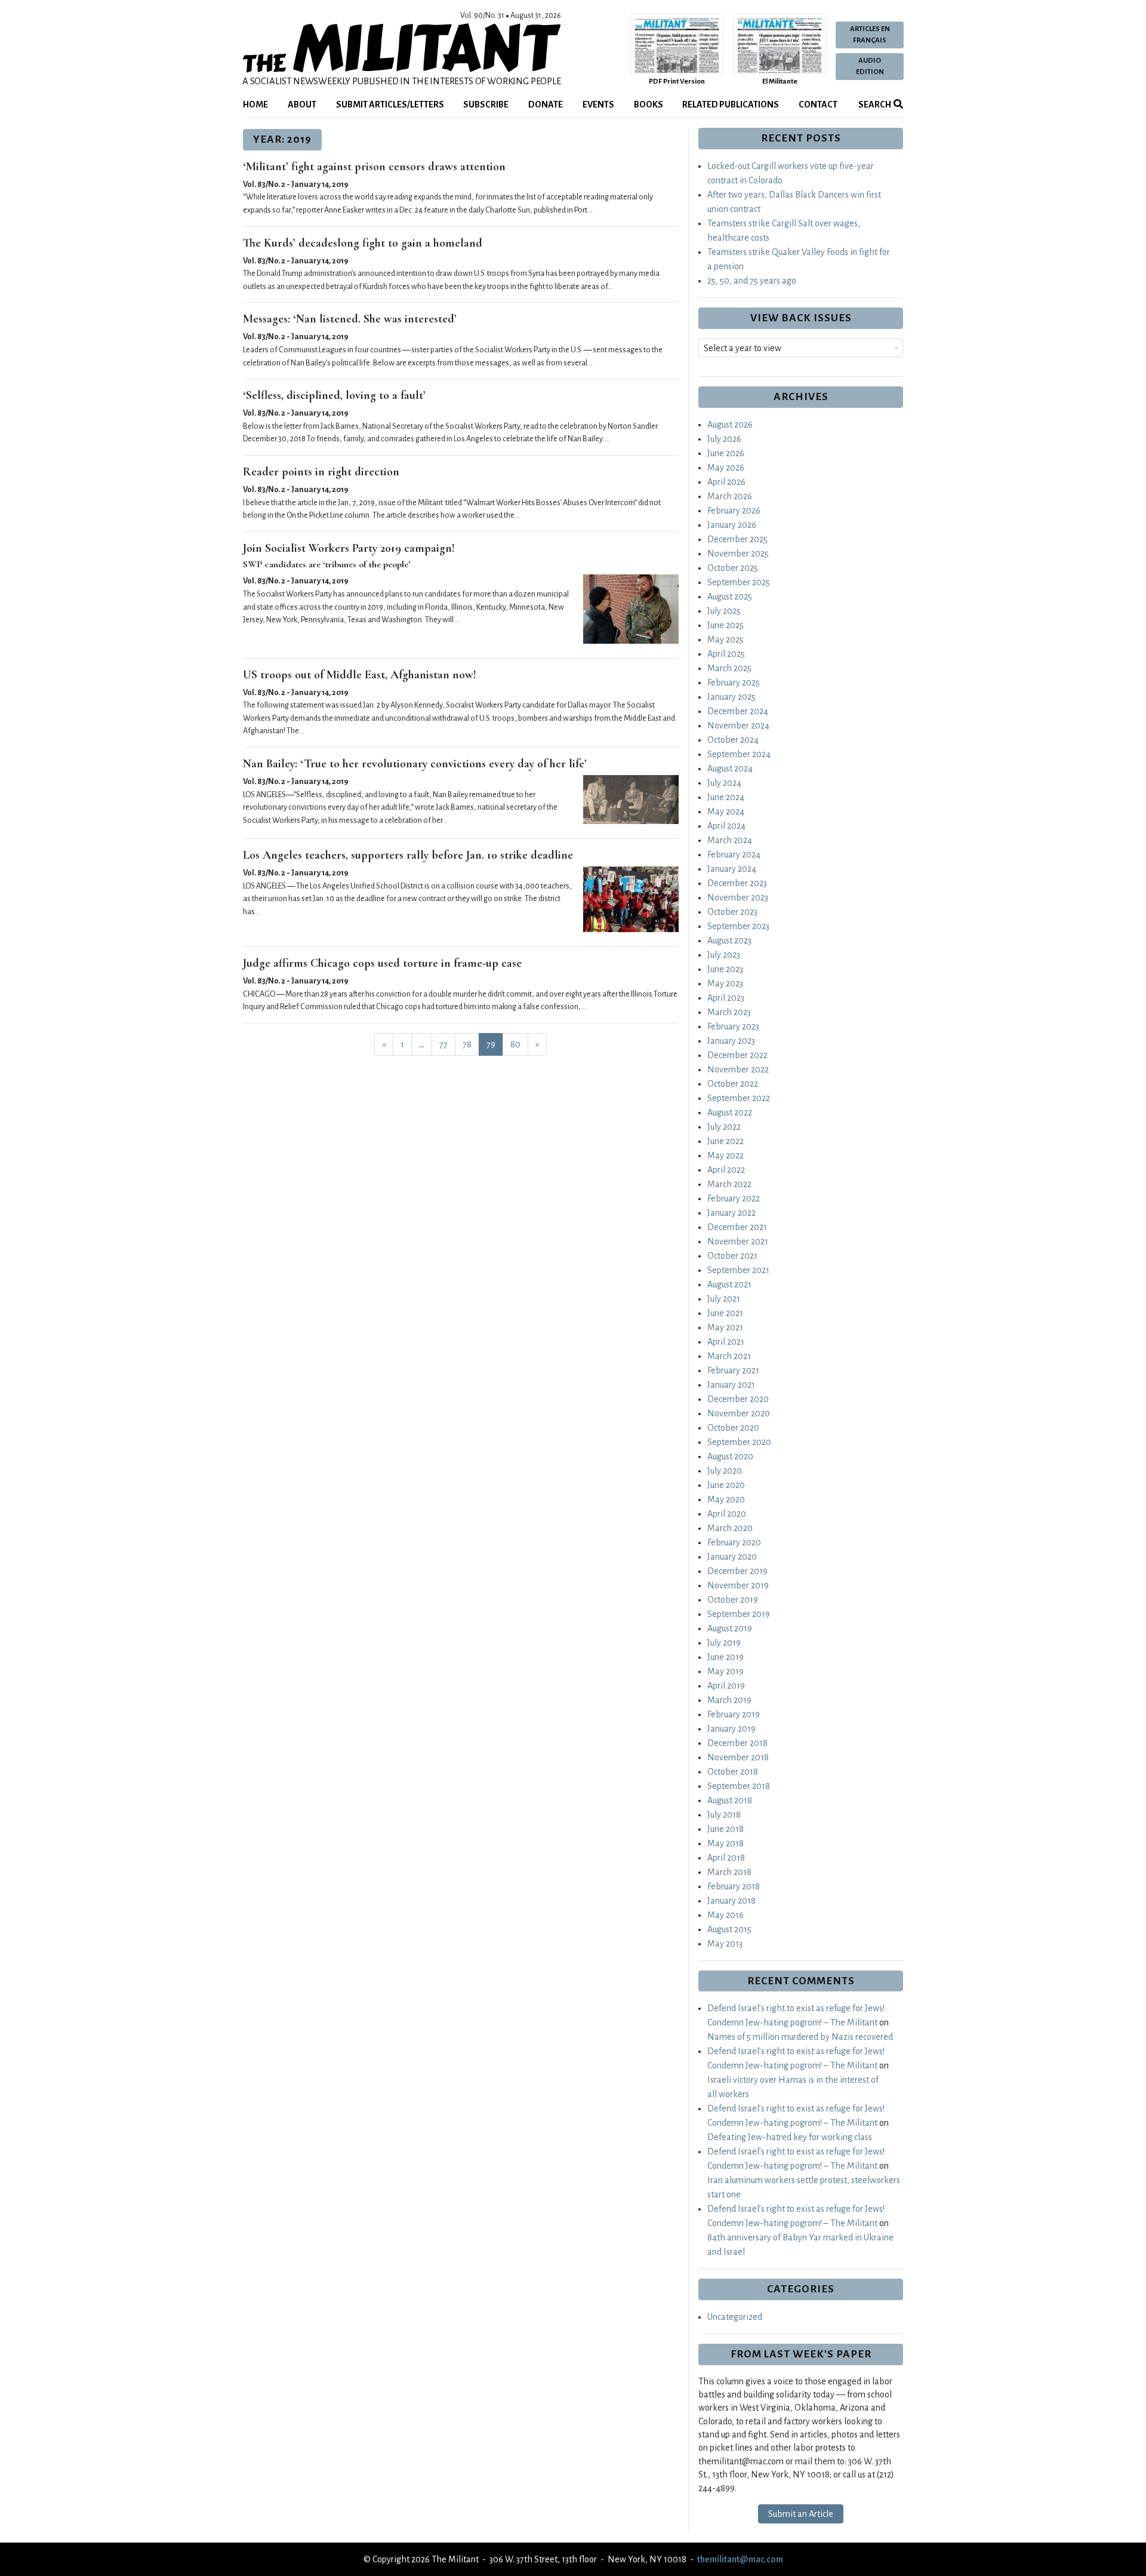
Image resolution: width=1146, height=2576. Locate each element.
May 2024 (726, 811)
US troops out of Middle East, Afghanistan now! (360, 675)
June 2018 (726, 1829)
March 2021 (729, 1356)
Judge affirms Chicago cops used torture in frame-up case (382, 963)
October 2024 (733, 740)
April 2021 (726, 1342)
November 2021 (738, 1241)
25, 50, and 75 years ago (752, 281)
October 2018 (733, 1772)
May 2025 (726, 640)
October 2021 (732, 1256)
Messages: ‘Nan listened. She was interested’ (350, 319)
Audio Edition (870, 66)
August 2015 (729, 1929)
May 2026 (726, 468)
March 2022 (729, 1184)
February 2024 (734, 854)
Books (649, 104)
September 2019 (739, 1614)
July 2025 (724, 611)
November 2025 (738, 554)
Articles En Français (870, 35)
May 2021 (725, 1327)
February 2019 (734, 1714)
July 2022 (724, 1127)
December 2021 (737, 1227)
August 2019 (730, 1628)
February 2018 (734, 1886)
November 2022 (738, 1069)
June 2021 (725, 1313)
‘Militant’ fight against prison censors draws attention (374, 167)
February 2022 (734, 1198)
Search (874, 104)
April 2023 (726, 998)
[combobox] (801, 348)
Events (598, 104)
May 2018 (726, 1843)
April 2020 (727, 1514)
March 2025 (729, 668)
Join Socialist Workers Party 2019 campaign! (349, 548)
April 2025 (726, 654)
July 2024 (724, 783)
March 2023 (729, 1012)
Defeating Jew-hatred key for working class (790, 2137)
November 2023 (738, 897)
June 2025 (726, 625)
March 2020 (730, 1528)
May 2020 (726, 1499)
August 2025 (730, 597)
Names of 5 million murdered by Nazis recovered (800, 2037)
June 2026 (726, 453)
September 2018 (739, 1786)
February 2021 (733, 1370)
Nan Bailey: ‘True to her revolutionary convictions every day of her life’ (415, 764)
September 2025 (739, 582)
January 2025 (731, 697)
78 (467, 1044)
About (302, 104)
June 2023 (725, 969)
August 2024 (730, 769)
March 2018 (729, 1872)
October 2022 (733, 1084)
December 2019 (737, 1571)
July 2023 (724, 955)
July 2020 (725, 1471)
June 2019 (726, 1657)
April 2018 (726, 1858)
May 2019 (726, 1671)
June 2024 (726, 797)
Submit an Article (801, 2514)
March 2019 (729, 1700)
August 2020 (730, 1456)
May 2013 (725, 1944)
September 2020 (739, 1442)
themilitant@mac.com (740, 2559)
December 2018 (737, 1743)
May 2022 (726, 1155)
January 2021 (731, 1385)
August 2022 (730, 1112)
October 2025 (733, 568)
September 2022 (739, 1098)
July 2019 (724, 1643)
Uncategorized (735, 2317)
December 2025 (737, 539)
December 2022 (737, 1055)
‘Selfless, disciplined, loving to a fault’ (334, 395)
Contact (818, 104)
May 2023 (725, 983)
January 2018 (731, 1901)
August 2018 (730, 1800)
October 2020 (733, 1428)
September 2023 (738, 926)
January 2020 (732, 1557)
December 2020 (738, 1399)
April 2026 (726, 482)
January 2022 (731, 1213)
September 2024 (739, 754)
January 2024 (732, 869)
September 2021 (738, 1270)
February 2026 (734, 511)
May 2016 (726, 1915)
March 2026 (730, 496)
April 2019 (726, 1686)
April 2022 (726, 1170)
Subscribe (486, 104)
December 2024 (738, 711)
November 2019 (738, 1585)
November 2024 (738, 726)
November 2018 (738, 1757)
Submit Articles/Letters (390, 104)
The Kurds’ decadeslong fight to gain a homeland (363, 243)
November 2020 (739, 1413)
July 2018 (724, 1815)
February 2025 (734, 683)
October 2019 (733, 1600)
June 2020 (726, 1485)
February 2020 (734, 1542)
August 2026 (730, 425)
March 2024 (730, 840)
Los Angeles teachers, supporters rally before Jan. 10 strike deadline (408, 855)
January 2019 (731, 1729)
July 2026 (724, 439)
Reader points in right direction (321, 472)
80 (515, 1044)
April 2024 (726, 826)
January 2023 (731, 1041)
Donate (546, 104)
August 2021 (729, 1284)
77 (443, 1044)
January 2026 (732, 525)
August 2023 (729, 940)
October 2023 (732, 912)
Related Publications (731, 104)
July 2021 (724, 1299)
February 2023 (733, 1026)
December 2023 (737, 883)
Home (255, 104)
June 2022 (726, 1141)
